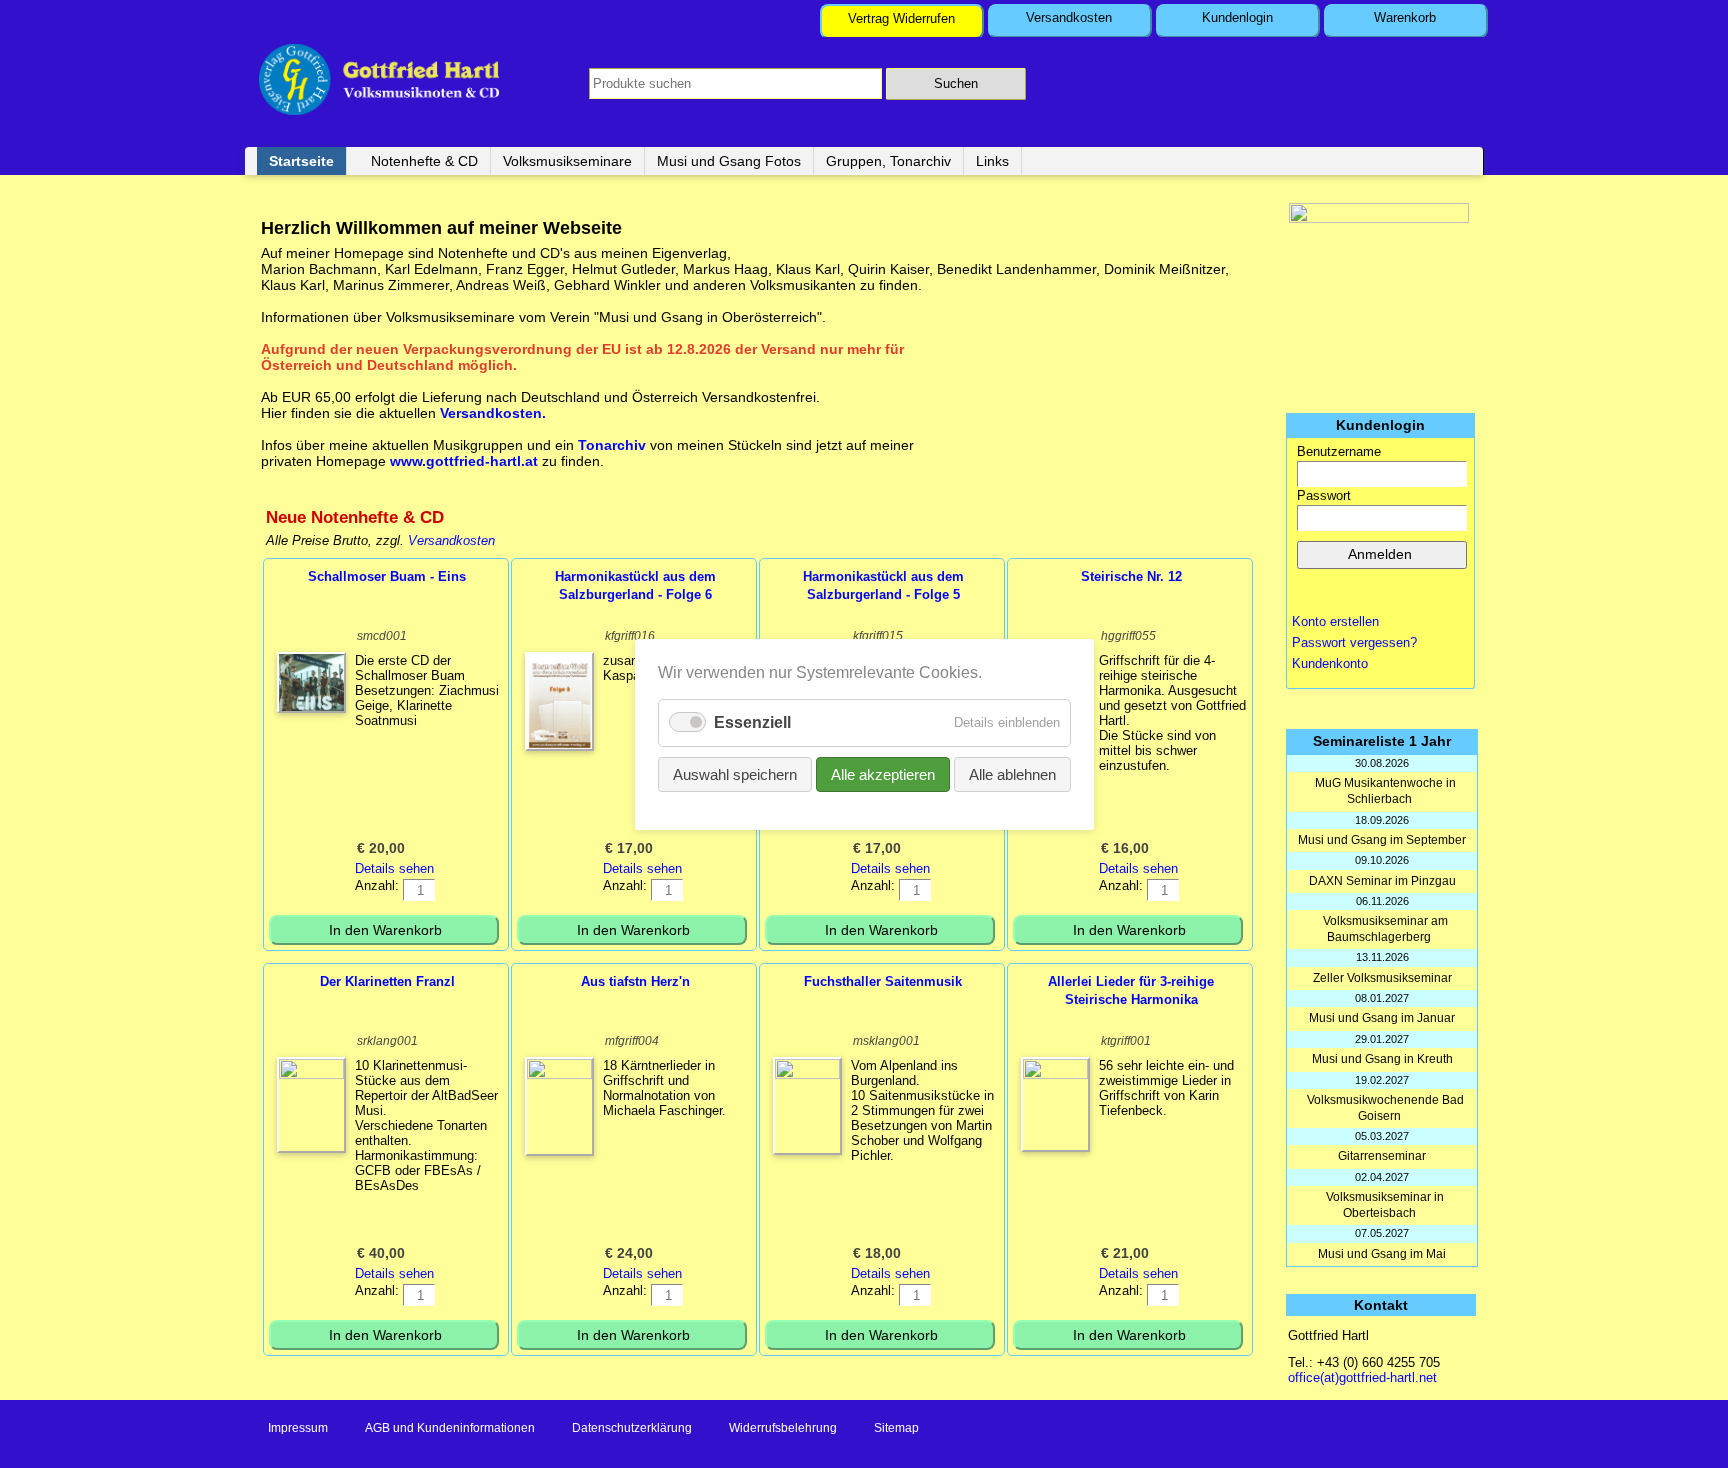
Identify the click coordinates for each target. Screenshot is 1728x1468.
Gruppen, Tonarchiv (888, 161)
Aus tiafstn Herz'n (635, 981)
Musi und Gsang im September (1382, 840)
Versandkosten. (493, 413)
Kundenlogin (1237, 17)
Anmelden (1380, 554)
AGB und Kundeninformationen (450, 1428)
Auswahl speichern (735, 773)
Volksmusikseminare (567, 161)
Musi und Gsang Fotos (729, 161)
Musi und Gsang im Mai (1382, 1254)
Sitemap (896, 1428)
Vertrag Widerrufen (901, 18)
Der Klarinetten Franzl (387, 981)
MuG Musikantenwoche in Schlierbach (1385, 791)
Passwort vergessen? (1354, 642)
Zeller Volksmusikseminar (1382, 978)
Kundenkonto (1330, 663)
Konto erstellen (1335, 621)
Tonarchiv (614, 445)
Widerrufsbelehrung (783, 1428)
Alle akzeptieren (883, 773)
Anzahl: (377, 885)
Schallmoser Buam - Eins (387, 576)
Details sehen (394, 868)
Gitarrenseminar (1382, 1156)
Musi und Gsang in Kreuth (1382, 1059)
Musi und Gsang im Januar (1382, 1018)
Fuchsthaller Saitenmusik (883, 981)
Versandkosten (1069, 17)
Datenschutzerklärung (632, 1428)
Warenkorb (1405, 17)
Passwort (1324, 495)
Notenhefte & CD (424, 161)
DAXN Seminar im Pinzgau (1382, 881)
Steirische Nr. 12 (1131, 576)
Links (992, 161)
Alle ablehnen (1012, 773)
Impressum (298, 1428)
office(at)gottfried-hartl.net (1362, 1377)
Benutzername (1339, 451)
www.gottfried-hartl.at (464, 461)
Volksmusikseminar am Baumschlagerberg (1385, 929)
